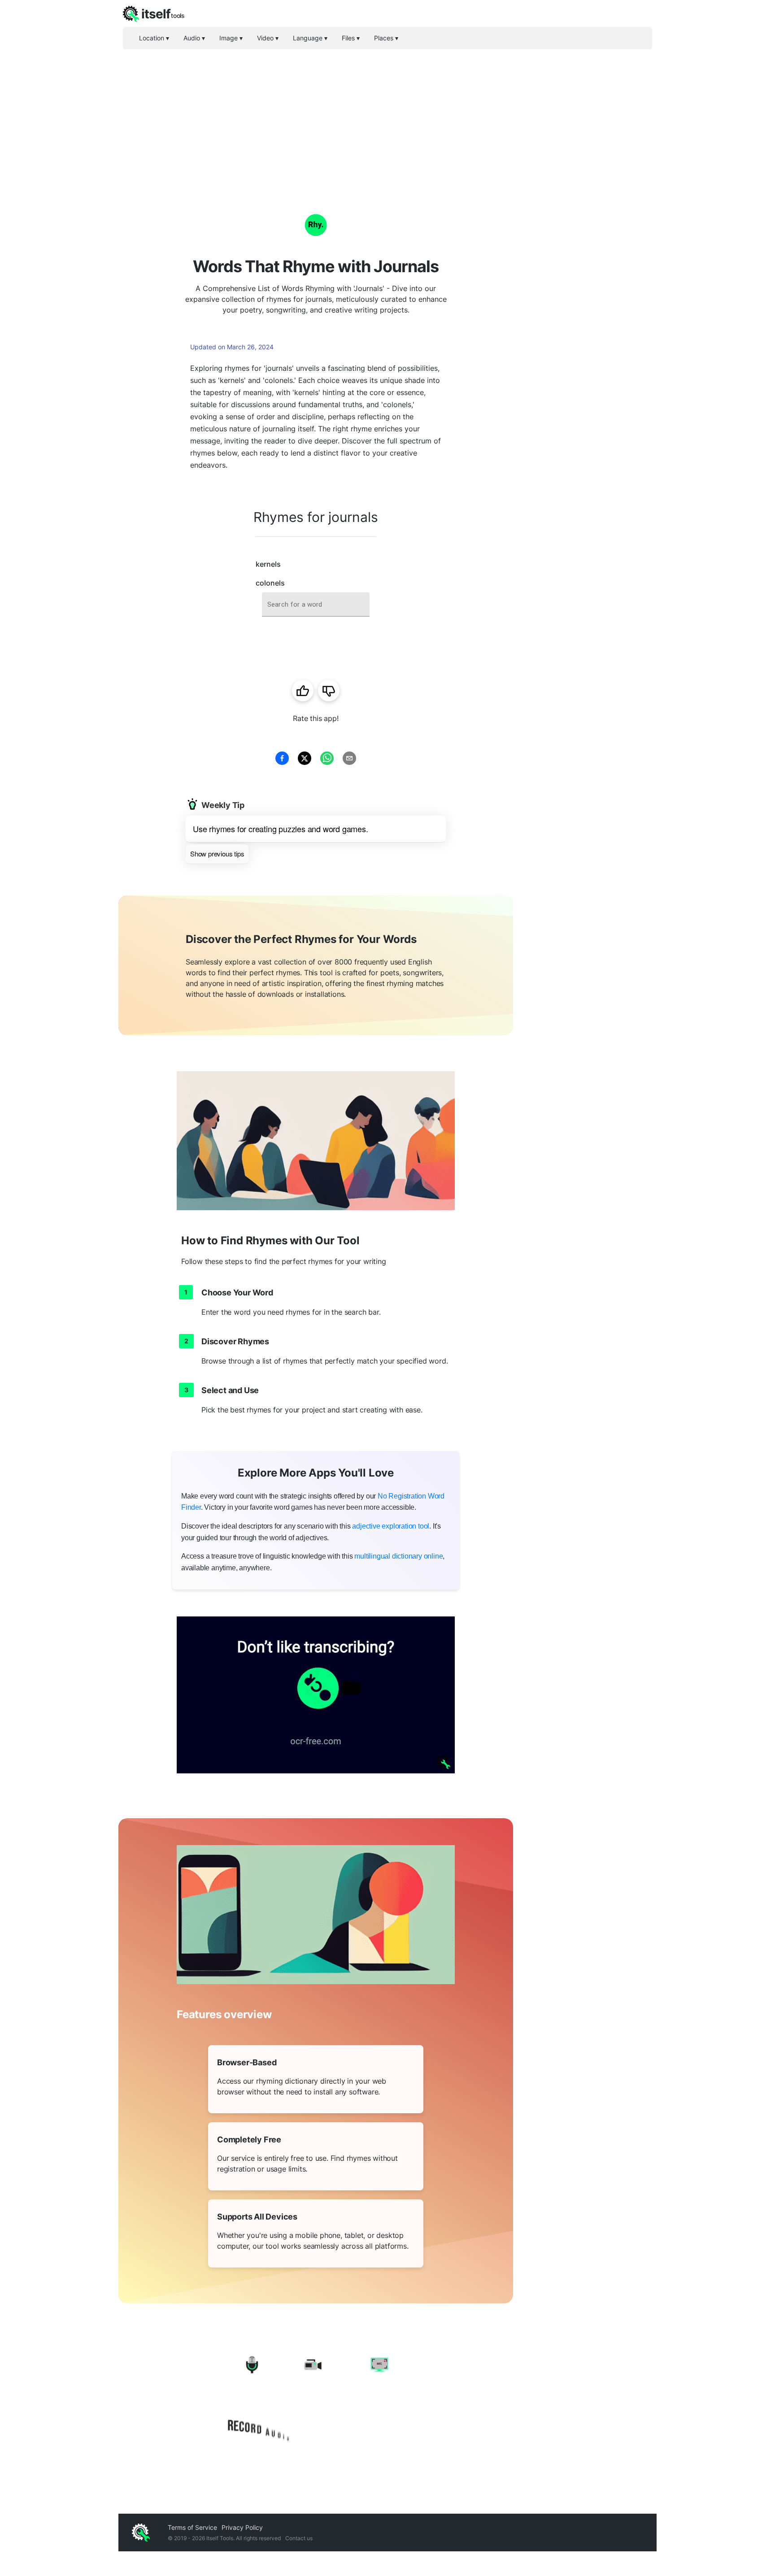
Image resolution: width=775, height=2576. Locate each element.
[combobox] (316, 605)
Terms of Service (192, 2527)
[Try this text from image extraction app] (316, 1695)
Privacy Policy (242, 2527)
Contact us (299, 2538)
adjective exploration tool (391, 1526)
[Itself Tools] (316, 2399)
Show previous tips (217, 854)
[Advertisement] (387, 117)
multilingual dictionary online (398, 1556)
